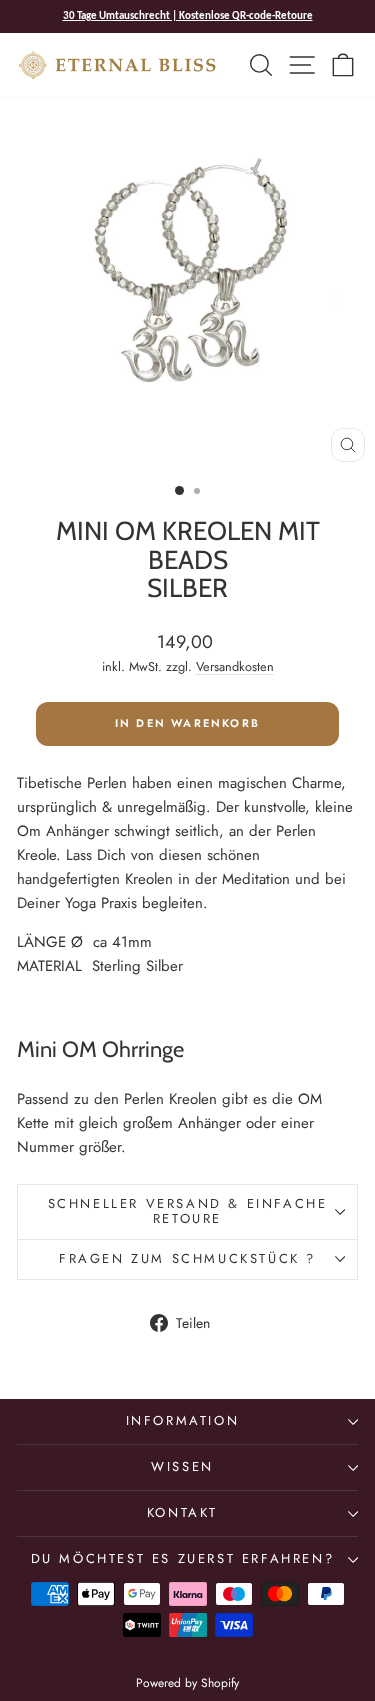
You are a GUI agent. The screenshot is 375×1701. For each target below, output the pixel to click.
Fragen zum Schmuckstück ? (187, 1258)
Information (183, 1420)
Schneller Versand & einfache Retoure (188, 1211)
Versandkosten (235, 666)
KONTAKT (182, 1512)
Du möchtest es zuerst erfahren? (183, 1558)
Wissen (182, 1466)
